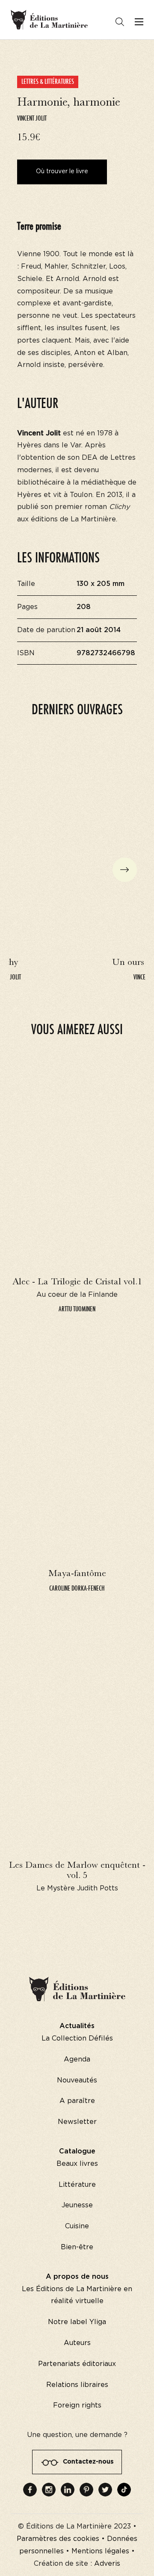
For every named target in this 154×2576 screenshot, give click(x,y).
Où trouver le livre (62, 172)
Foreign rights (77, 2405)
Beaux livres (77, 2164)
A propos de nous (77, 2277)
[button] (125, 870)
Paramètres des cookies (58, 2539)
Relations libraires (77, 2385)
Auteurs (77, 2343)
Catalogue (77, 2151)
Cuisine (77, 2226)
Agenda (77, 2059)
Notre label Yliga (77, 2322)
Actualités (77, 2026)
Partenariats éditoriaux (77, 2364)
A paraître (77, 2101)
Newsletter (77, 2122)
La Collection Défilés (77, 2038)
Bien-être (77, 2247)
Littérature (77, 2185)
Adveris (107, 2564)
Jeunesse (77, 2205)
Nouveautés (77, 2080)
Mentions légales (100, 2551)
